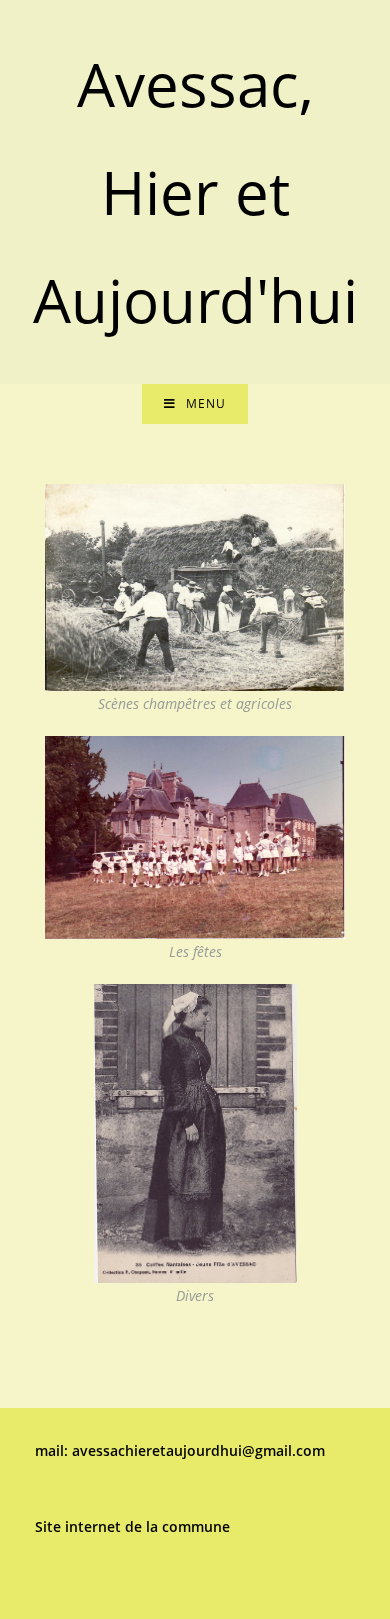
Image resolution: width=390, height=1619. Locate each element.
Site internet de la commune (132, 1526)
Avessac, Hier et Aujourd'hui (195, 192)
